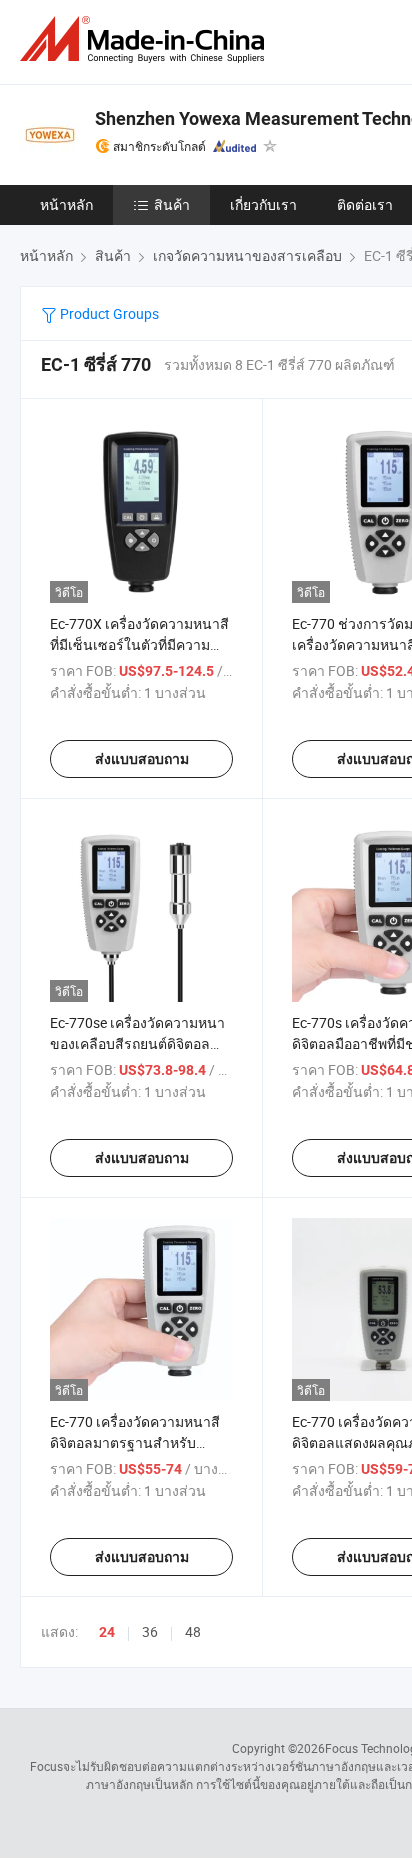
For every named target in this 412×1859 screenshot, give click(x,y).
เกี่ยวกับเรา (263, 204)
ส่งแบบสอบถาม (142, 759)
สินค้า (172, 204)
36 (150, 1631)
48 (193, 1631)
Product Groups (108, 313)
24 (107, 1632)
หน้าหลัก (66, 204)
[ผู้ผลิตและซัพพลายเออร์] (146, 39)
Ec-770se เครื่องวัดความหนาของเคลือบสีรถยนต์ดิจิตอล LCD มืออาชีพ (137, 1043)
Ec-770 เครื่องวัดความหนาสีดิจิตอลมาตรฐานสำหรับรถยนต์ (135, 1442)
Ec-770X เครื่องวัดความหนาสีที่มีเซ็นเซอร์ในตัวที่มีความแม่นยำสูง (139, 644)
